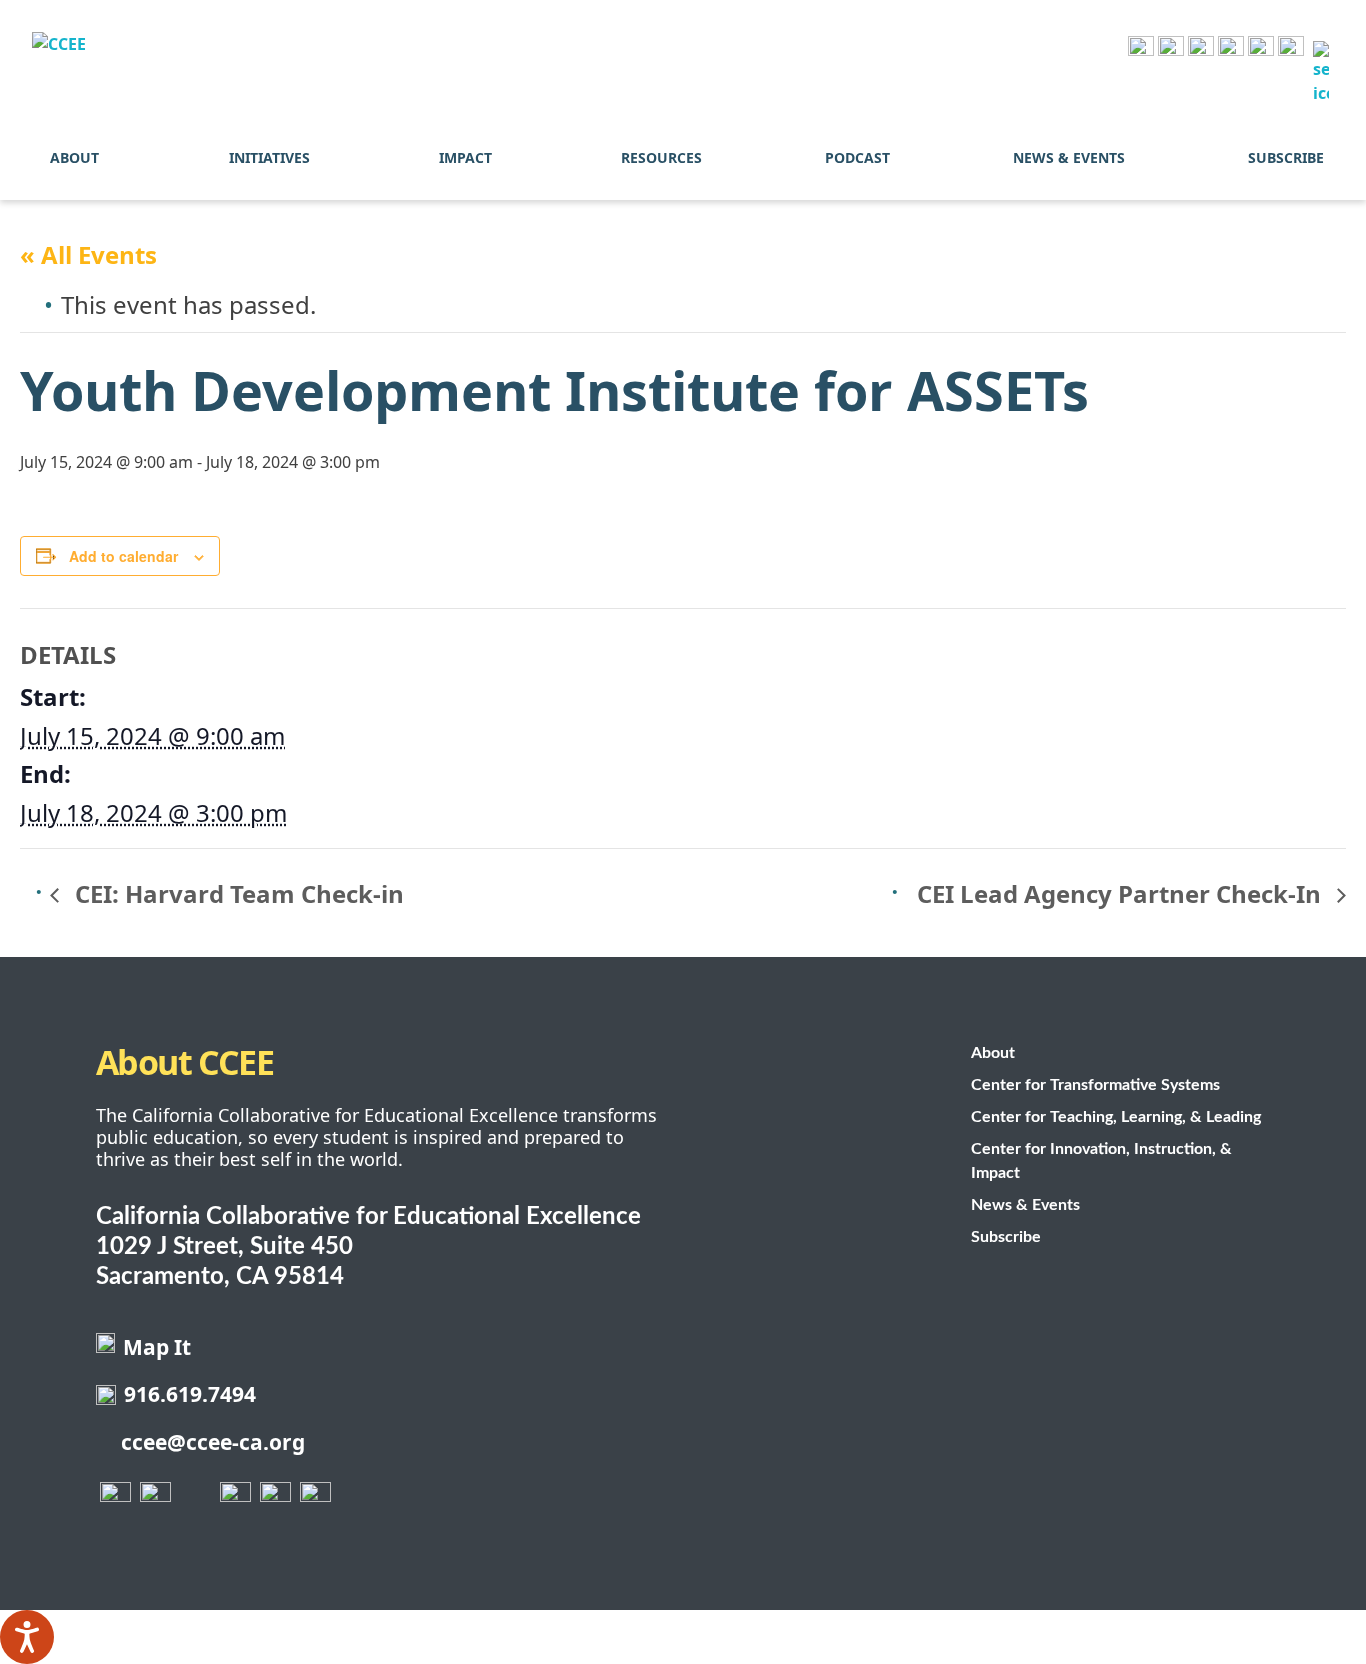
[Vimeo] (1261, 49)
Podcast (857, 157)
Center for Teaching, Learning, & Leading (1116, 1117)
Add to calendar (123, 556)
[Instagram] (1201, 49)
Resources (661, 157)
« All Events (88, 254)
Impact (465, 157)
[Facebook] (1141, 49)
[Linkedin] (1291, 49)
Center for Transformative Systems (1095, 1085)
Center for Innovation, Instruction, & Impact (1101, 1161)
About (74, 157)
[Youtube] (1231, 49)
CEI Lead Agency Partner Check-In (1122, 893)
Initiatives (269, 157)
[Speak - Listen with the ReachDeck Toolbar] (27, 1637)
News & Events (1069, 157)
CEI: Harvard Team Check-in (236, 893)
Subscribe (1286, 157)
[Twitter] (1171, 49)
